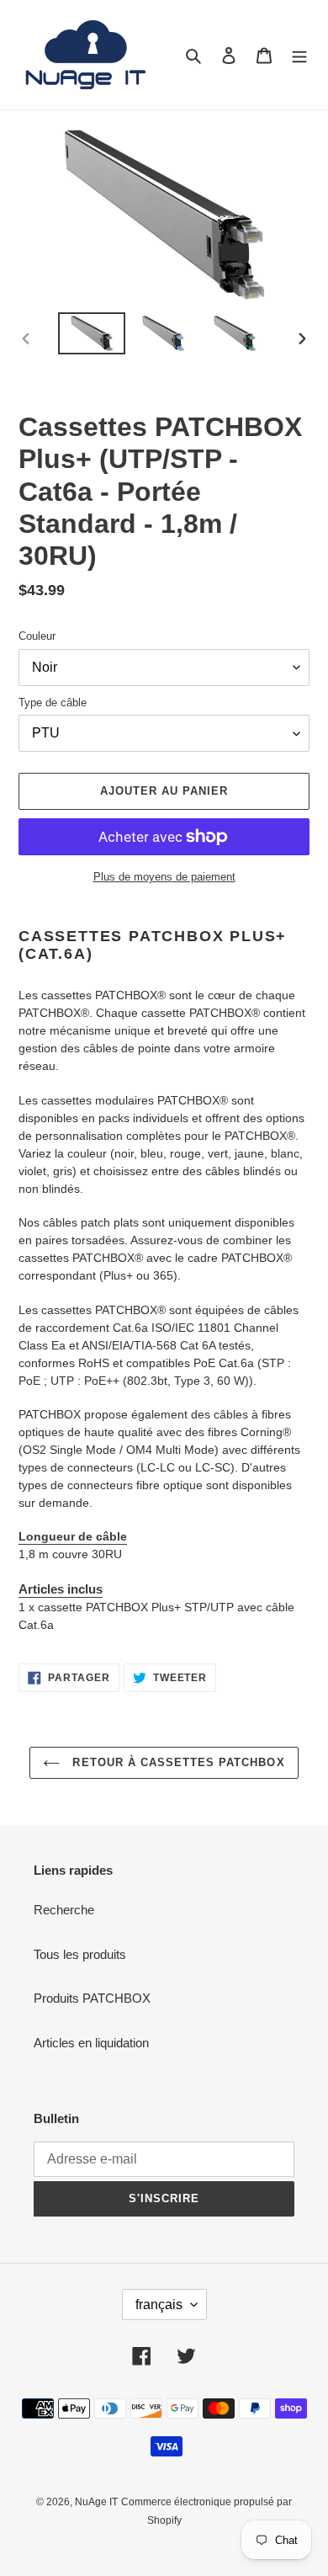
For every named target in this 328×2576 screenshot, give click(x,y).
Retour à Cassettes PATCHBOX (176, 1762)
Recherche (64, 1910)
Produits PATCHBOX (92, 1998)
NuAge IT (96, 2502)
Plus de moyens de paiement (164, 877)
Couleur (37, 636)
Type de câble (53, 703)
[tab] (164, 1590)
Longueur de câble (73, 1536)
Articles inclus (61, 1589)
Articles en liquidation (91, 2043)
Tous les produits (80, 1954)
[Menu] (299, 55)
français (159, 2305)
